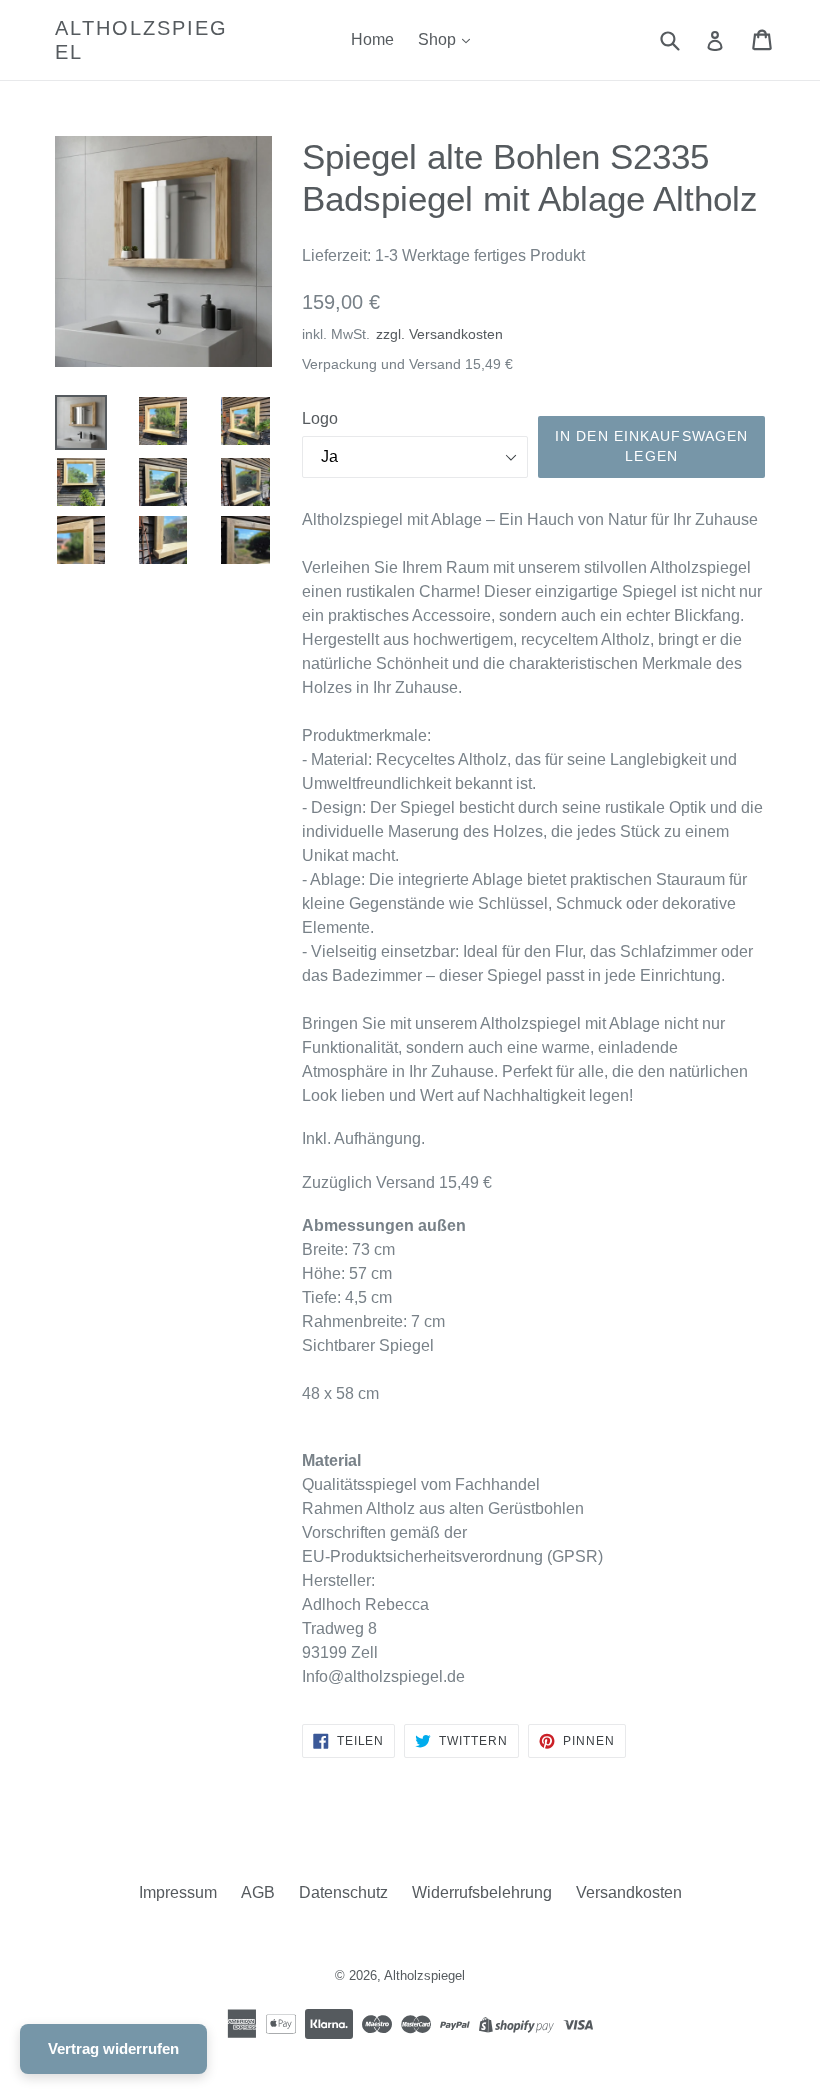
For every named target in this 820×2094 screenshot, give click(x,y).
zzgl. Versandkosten (439, 334)
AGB (258, 1892)
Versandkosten (629, 1892)
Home (372, 39)
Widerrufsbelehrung (482, 1892)
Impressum (178, 1892)
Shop (439, 39)
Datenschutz (343, 1892)
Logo (320, 418)
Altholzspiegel (141, 40)
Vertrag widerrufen (113, 2048)
